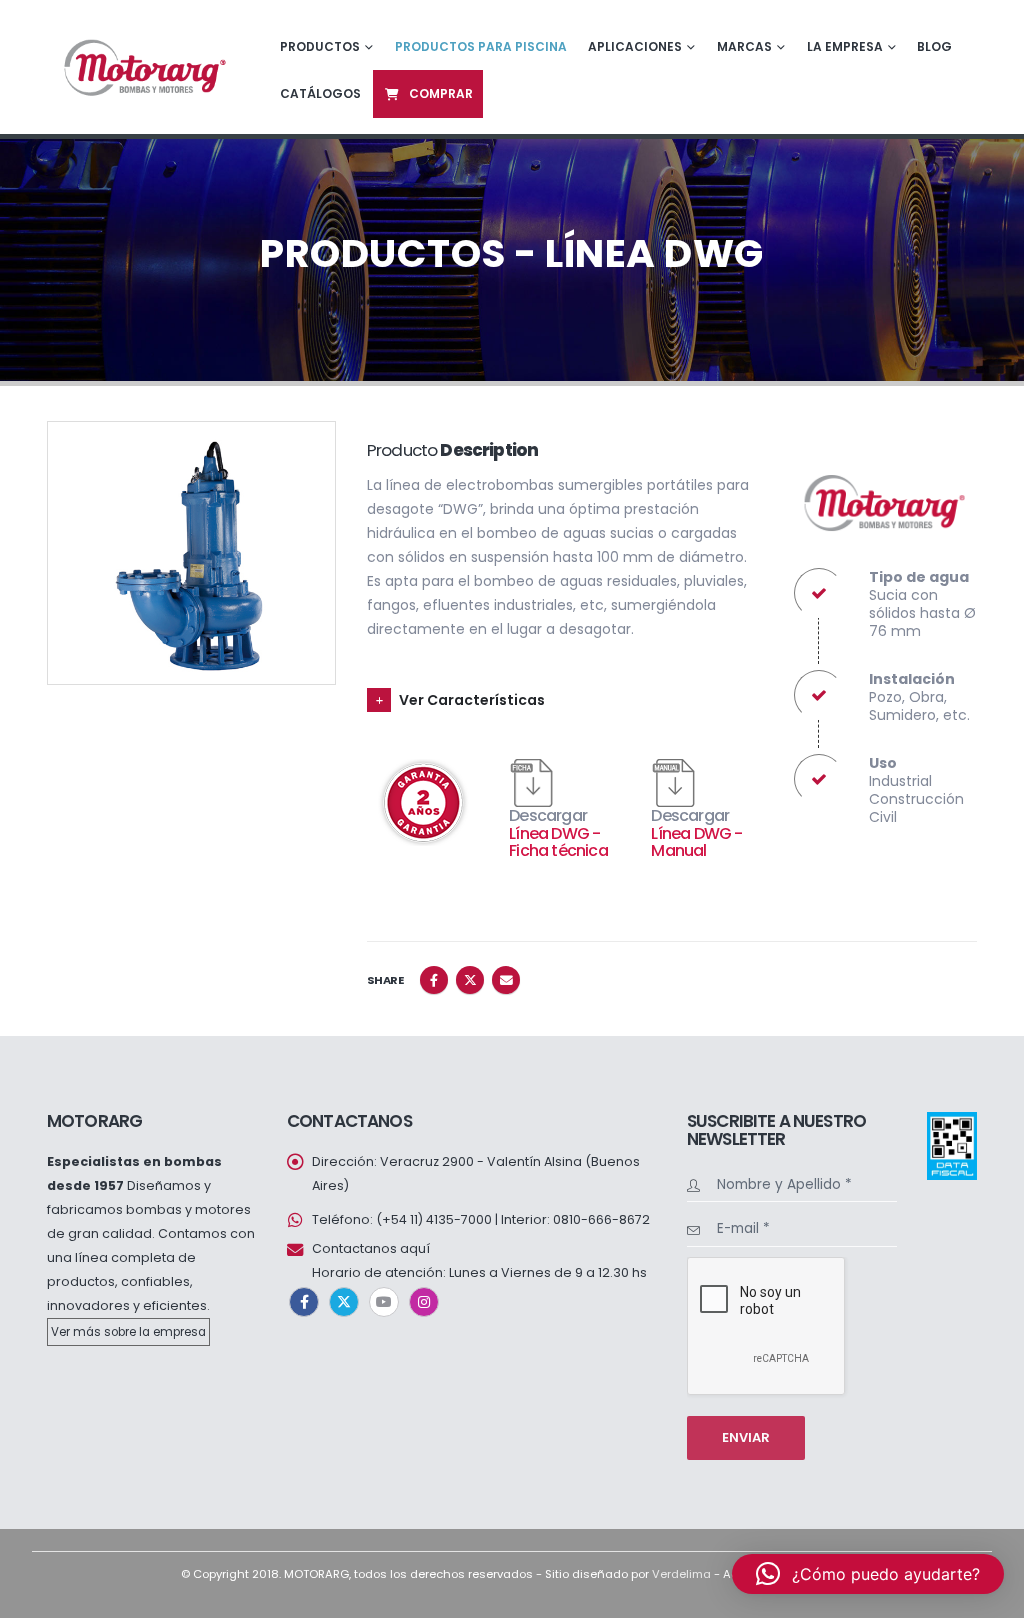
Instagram (424, 1302)
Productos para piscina (481, 46)
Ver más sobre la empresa (128, 1332)
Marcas (744, 46)
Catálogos (320, 93)
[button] (868, 1574)
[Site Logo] (143, 66)
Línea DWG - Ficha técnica (558, 842)
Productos (320, 46)
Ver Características (472, 700)
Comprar (441, 93)
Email (506, 980)
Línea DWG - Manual (696, 842)
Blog (934, 46)
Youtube (384, 1302)
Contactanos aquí (371, 1248)
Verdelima (681, 1574)
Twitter (470, 980)
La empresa (845, 46)
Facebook (434, 980)
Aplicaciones (635, 46)
